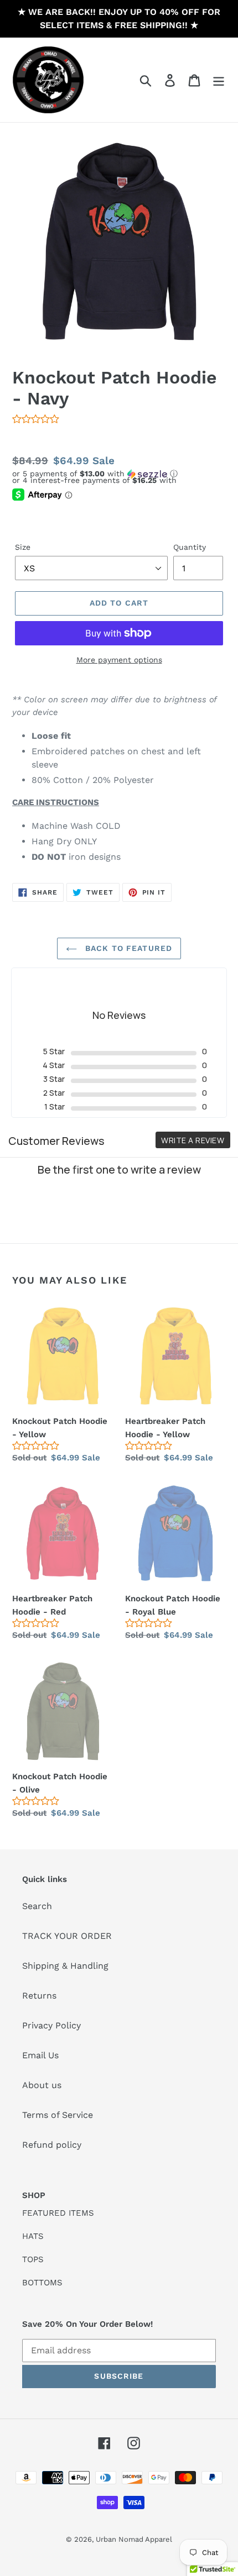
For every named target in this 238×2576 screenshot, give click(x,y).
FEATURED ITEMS (58, 2213)
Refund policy (52, 2145)
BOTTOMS (42, 2283)
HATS (33, 2236)
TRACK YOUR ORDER (67, 1936)
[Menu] (219, 80)
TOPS (33, 2259)
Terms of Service (58, 2115)
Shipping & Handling (65, 1966)
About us (42, 2085)
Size (23, 547)
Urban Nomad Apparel (134, 2539)
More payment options (119, 660)
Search (37, 1906)
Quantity (190, 547)
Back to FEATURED (127, 948)
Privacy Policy (51, 2025)
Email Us (40, 2055)
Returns (39, 1996)
